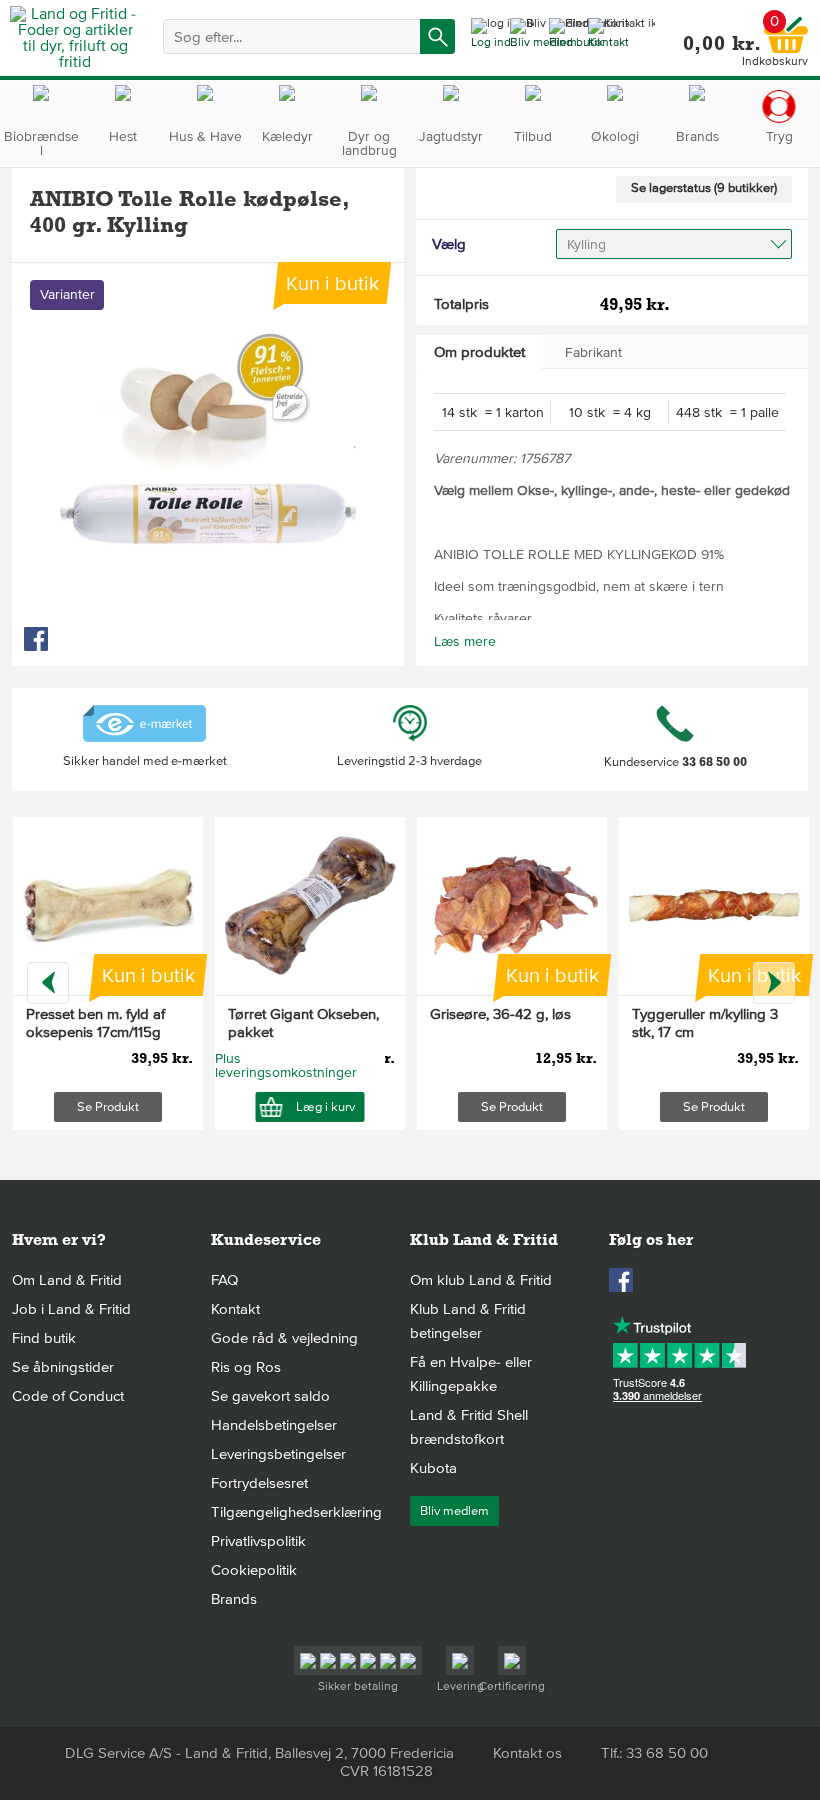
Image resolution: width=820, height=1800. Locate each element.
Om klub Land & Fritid (481, 1280)
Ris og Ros (246, 1367)
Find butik (44, 1338)
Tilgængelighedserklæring (296, 1512)
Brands (234, 1599)
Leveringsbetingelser (278, 1454)
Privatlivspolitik (258, 1541)
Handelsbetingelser (274, 1425)
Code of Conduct (68, 1396)
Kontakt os (527, 1753)
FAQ (224, 1280)
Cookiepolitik (254, 1570)
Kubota (433, 1468)
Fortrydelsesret (259, 1483)
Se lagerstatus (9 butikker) (704, 188)
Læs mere (465, 641)
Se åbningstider (63, 1367)
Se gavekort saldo (270, 1396)
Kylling (586, 244)
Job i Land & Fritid (71, 1309)
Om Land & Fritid (67, 1280)
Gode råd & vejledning (284, 1338)
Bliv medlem (454, 1511)
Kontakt (235, 1309)
